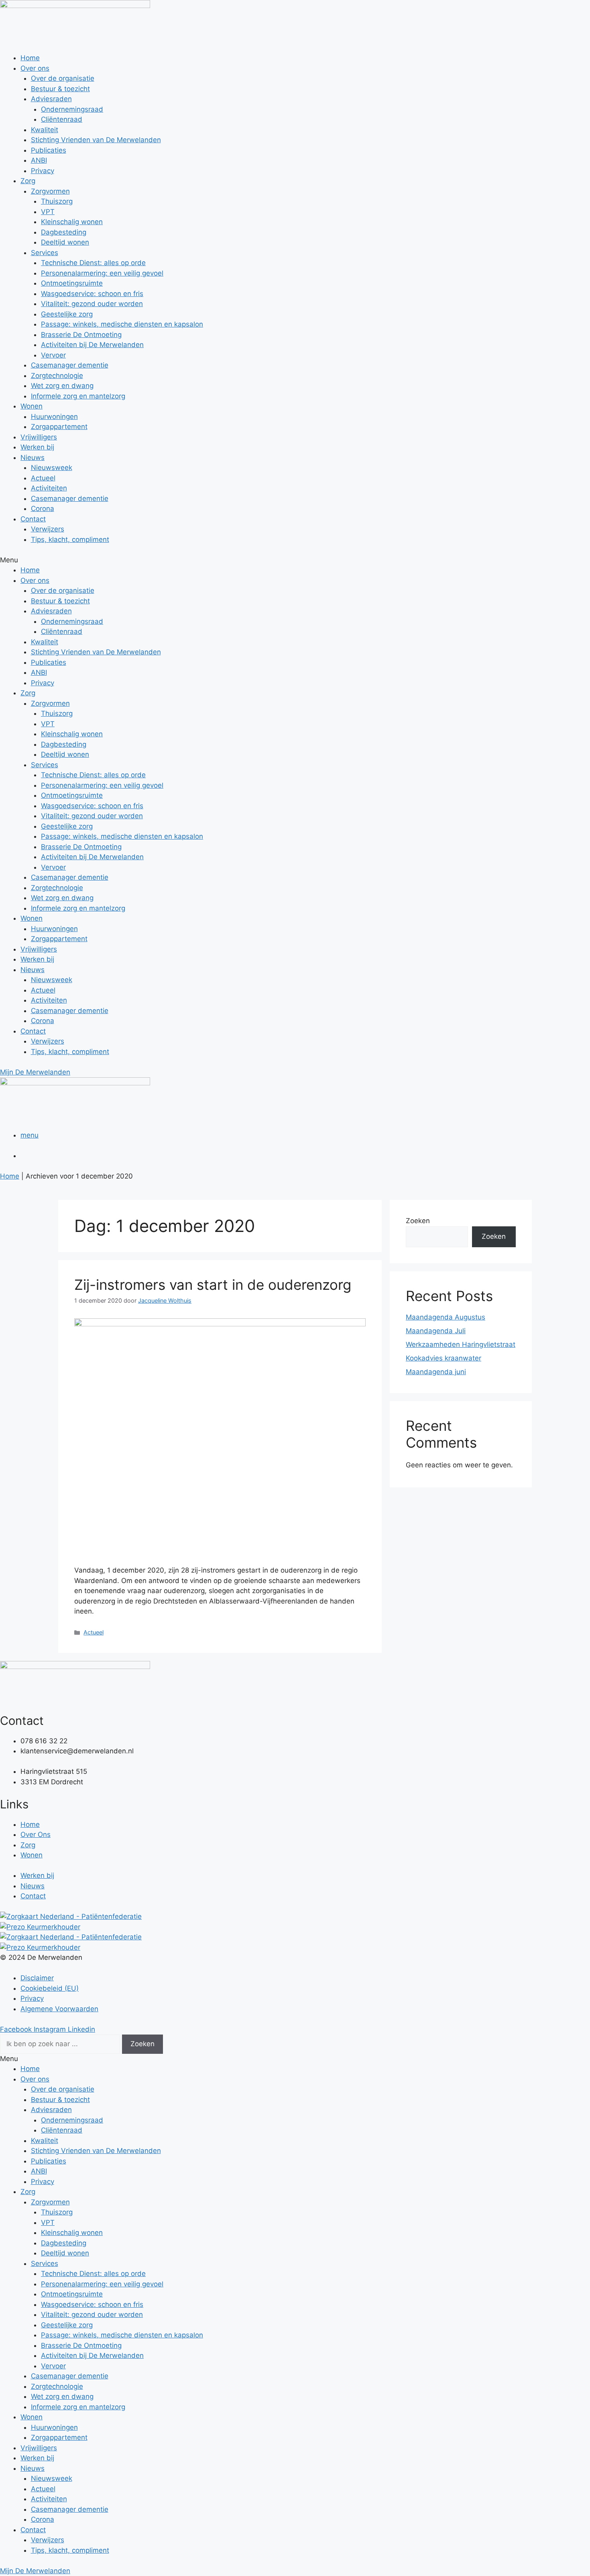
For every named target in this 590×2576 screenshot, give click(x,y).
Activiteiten (49, 488)
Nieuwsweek (52, 468)
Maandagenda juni (436, 1372)
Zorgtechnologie (57, 376)
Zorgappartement (59, 427)
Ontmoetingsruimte (72, 283)
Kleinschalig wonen (72, 222)
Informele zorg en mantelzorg (78, 396)
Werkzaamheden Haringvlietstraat (461, 1344)
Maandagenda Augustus (446, 1317)
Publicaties (49, 150)
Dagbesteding (64, 232)
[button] (295, 560)
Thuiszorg (57, 201)
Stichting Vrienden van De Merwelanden (96, 140)
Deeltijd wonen (65, 242)
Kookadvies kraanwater (444, 1358)
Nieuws (33, 458)
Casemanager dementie (70, 365)
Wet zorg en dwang (62, 386)
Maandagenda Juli (436, 1331)
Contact (33, 519)
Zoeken (418, 1221)
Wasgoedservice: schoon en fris (92, 294)
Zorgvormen (50, 191)
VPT (48, 212)
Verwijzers (48, 529)
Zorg (28, 181)
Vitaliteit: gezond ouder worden (92, 304)
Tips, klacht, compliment (70, 539)
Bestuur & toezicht (60, 89)
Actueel (43, 478)
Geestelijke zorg (67, 314)
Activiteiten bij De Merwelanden (92, 345)
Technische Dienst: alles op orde (93, 263)
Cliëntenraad (62, 119)
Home (30, 58)
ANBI (39, 160)
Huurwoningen (54, 417)
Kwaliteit (45, 130)
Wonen (32, 406)
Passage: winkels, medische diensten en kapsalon (122, 324)
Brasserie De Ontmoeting (81, 335)
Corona (43, 509)
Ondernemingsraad (72, 109)
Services (45, 253)
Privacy (43, 171)
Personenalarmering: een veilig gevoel (102, 273)
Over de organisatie (63, 78)
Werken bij (37, 447)
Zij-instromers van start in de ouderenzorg (213, 1285)
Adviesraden (51, 99)
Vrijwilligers (39, 437)
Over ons (35, 68)
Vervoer (53, 355)
